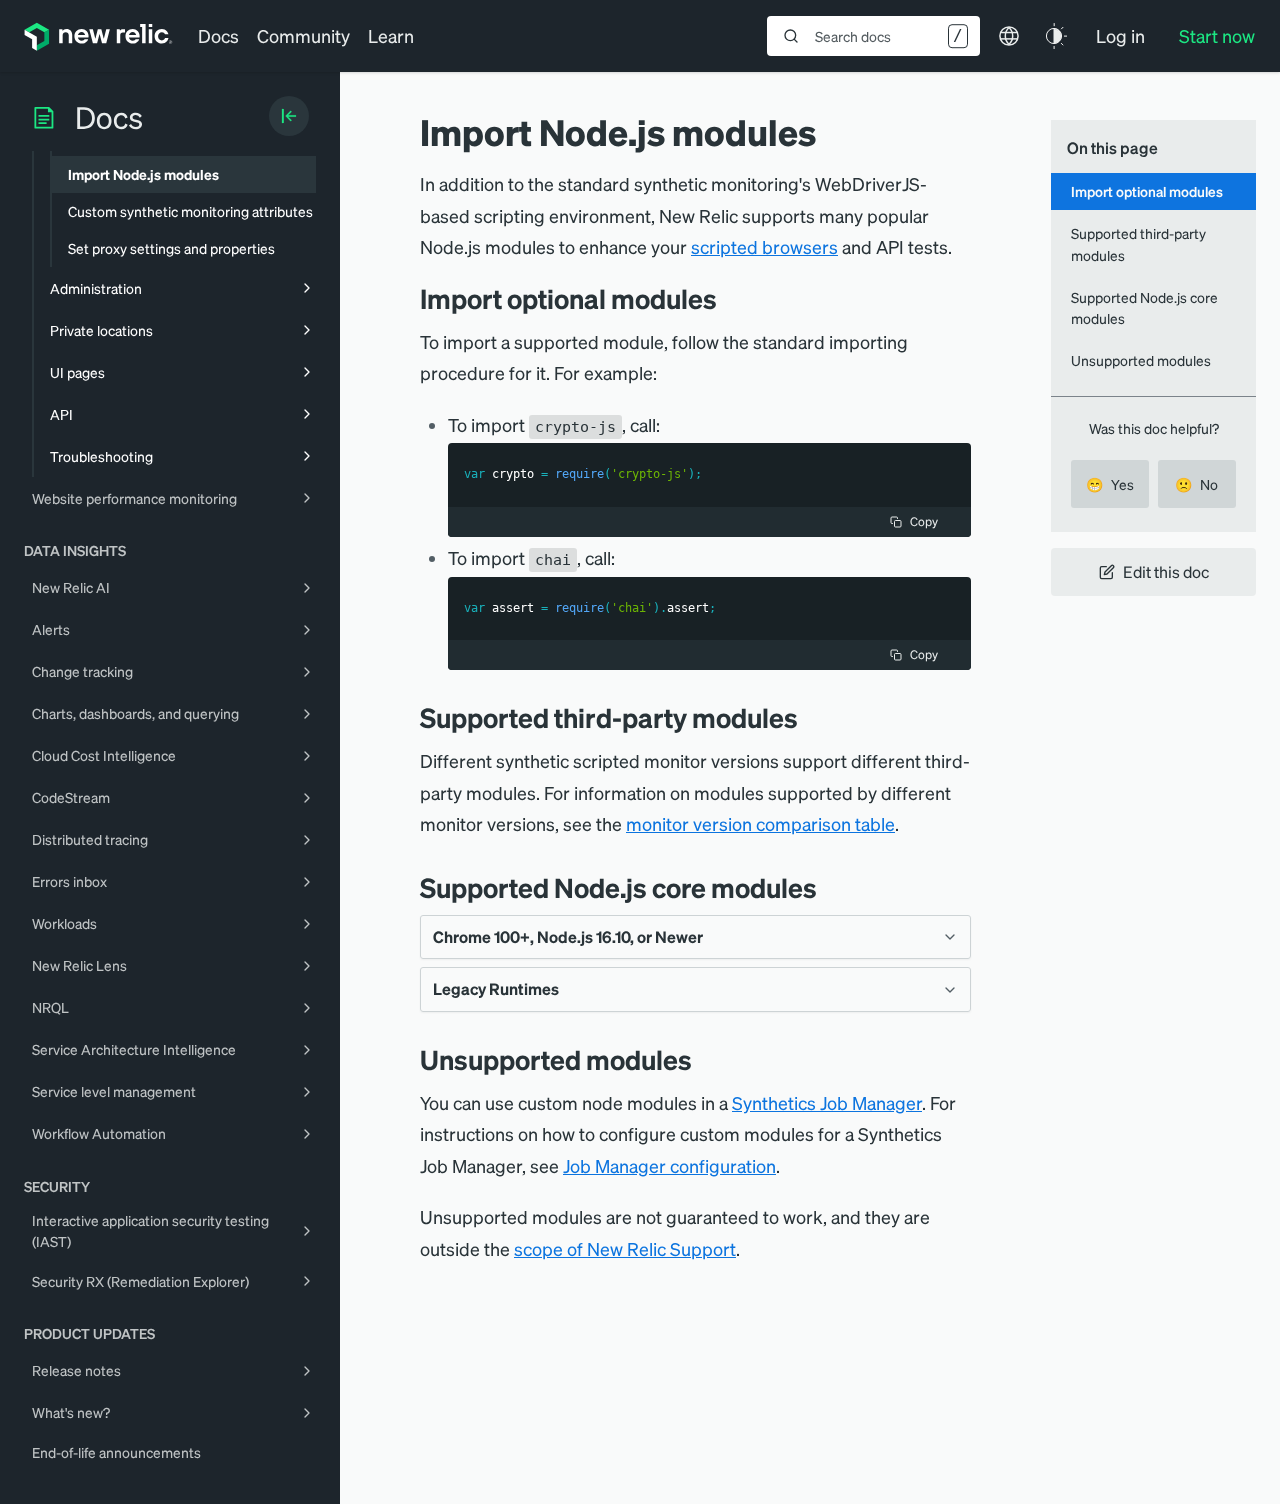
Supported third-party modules (1138, 243)
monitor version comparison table (760, 823)
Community (303, 35)
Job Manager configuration (669, 1165)
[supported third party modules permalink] (808, 717)
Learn (391, 35)
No (1196, 484)
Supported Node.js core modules (1144, 307)
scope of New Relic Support (625, 1248)
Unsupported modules (1141, 360)
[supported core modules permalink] (832, 887)
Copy (924, 521)
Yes (1110, 484)
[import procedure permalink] (732, 298)
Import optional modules (1147, 191)
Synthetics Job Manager (827, 1102)
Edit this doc (1166, 571)
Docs (218, 35)
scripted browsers (764, 246)
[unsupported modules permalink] (702, 1059)
